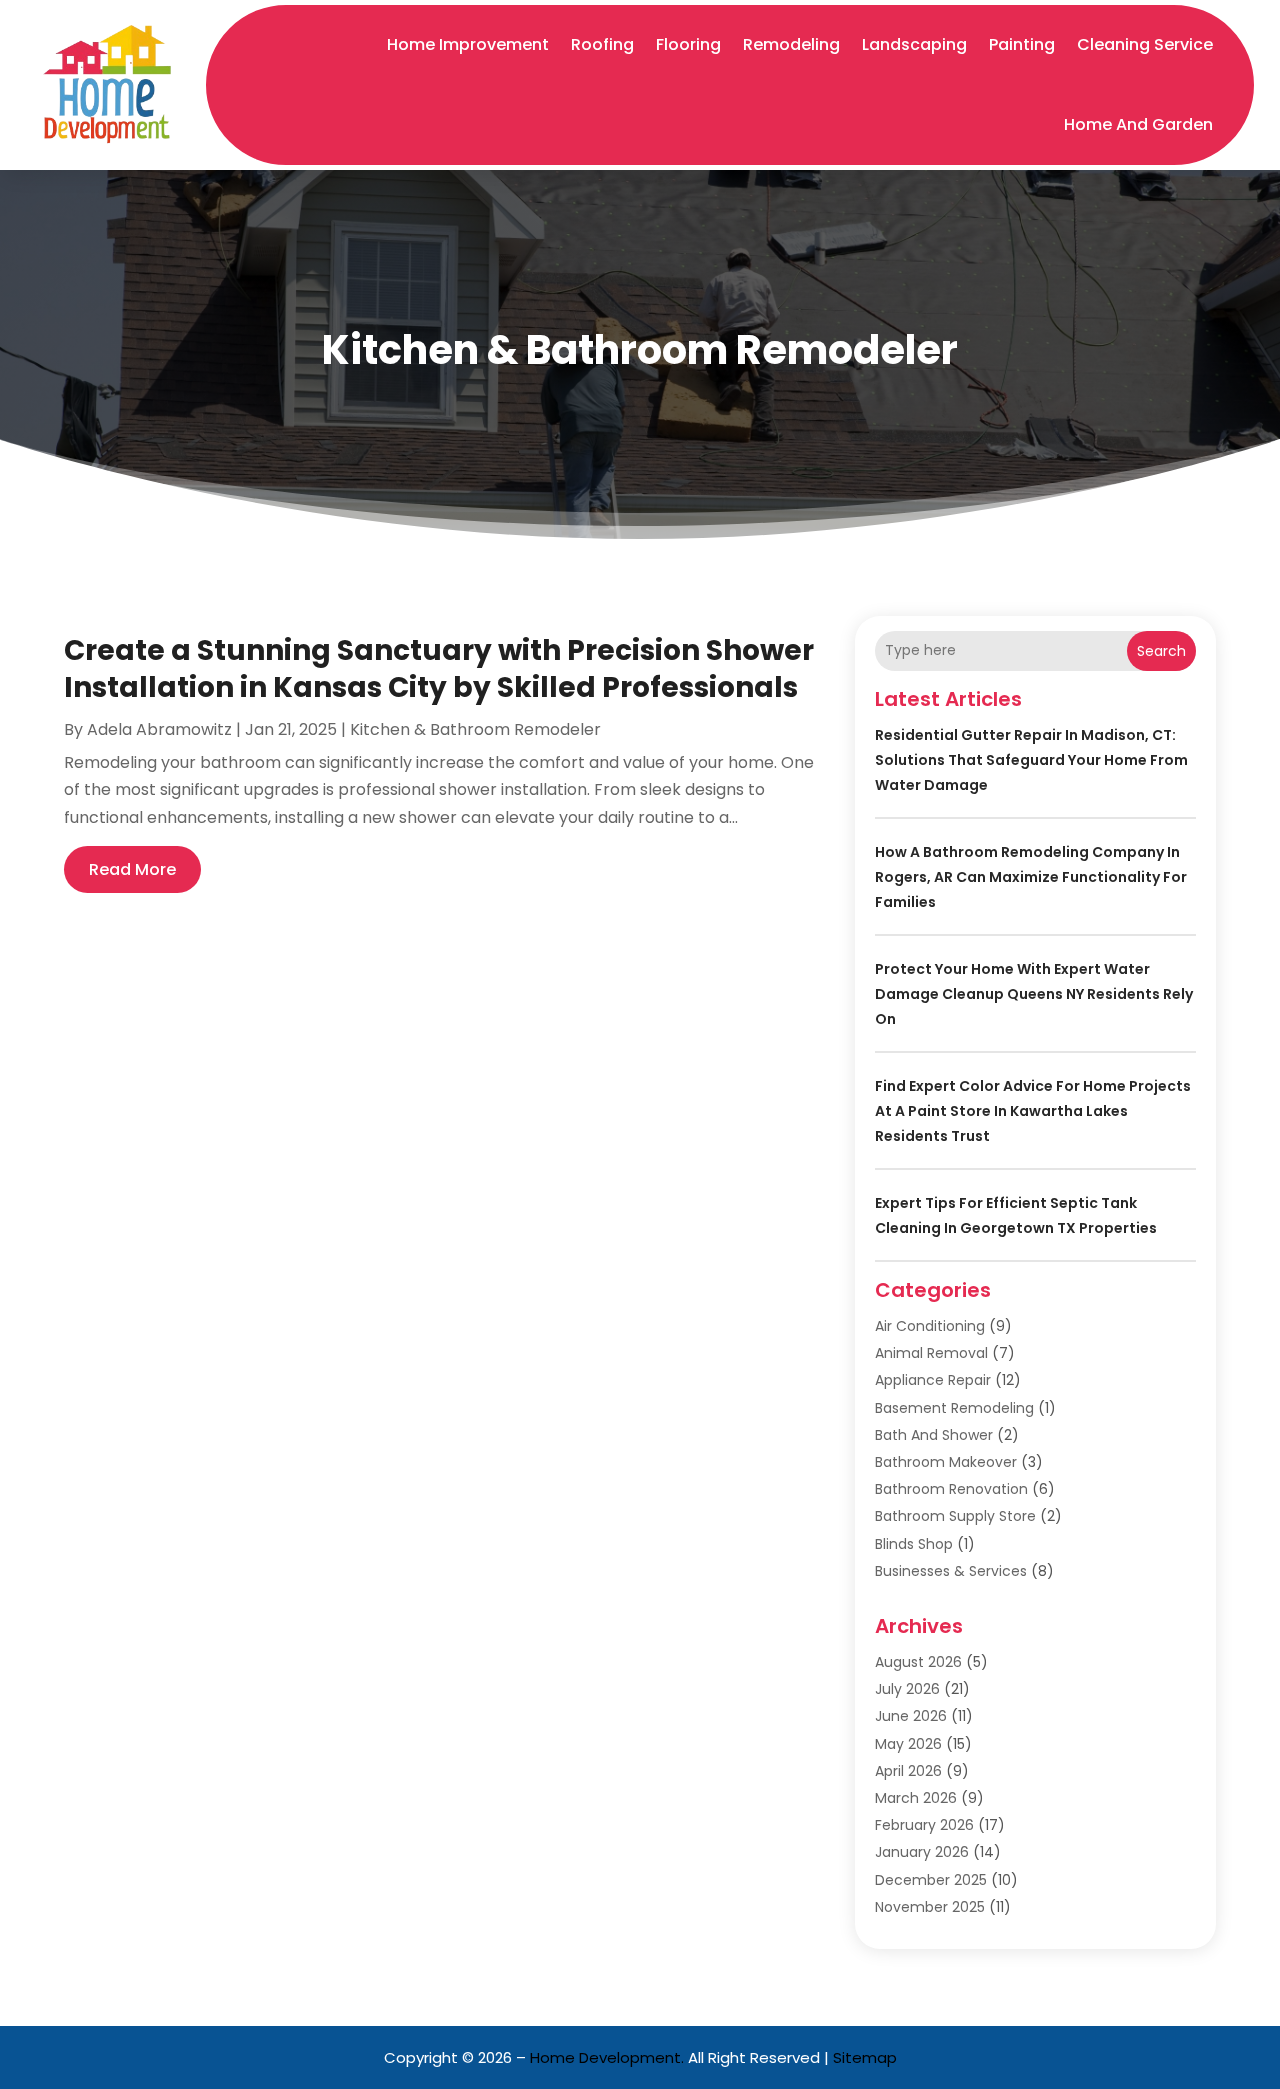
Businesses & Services (951, 1571)
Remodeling (791, 44)
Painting (1022, 44)
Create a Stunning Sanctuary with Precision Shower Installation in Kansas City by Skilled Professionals (439, 668)
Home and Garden (1138, 124)
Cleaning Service (1145, 44)
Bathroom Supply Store (955, 1516)
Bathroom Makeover (946, 1462)
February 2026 (924, 1825)
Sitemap (865, 2057)
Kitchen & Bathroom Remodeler (475, 729)
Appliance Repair (933, 1380)
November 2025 (930, 1907)
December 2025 (931, 1880)
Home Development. (607, 2057)
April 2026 (908, 1771)
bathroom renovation (951, 1489)
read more (132, 869)
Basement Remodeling (954, 1408)
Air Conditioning (930, 1326)
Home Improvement (468, 44)
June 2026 (911, 1716)
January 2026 (922, 1852)
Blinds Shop (914, 1544)
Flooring (688, 44)
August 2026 (918, 1662)
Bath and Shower (934, 1435)
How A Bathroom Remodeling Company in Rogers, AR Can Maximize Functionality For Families (1031, 877)
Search (1161, 651)
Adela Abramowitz (159, 729)
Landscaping (914, 44)
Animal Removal (931, 1353)
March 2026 (916, 1798)
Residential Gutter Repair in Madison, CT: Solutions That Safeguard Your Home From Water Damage (1031, 760)
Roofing (602, 44)
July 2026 (907, 1689)
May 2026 (908, 1744)
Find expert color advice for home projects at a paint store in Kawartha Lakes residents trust (1033, 1111)
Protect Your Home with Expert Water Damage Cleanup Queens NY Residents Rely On (1034, 994)
